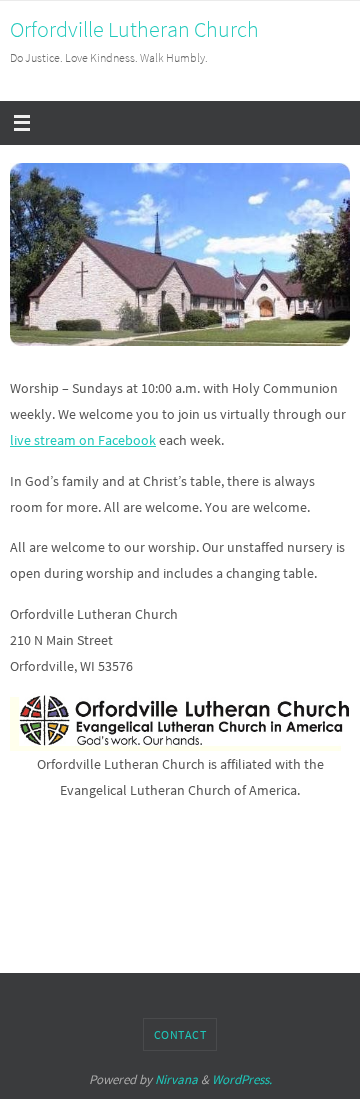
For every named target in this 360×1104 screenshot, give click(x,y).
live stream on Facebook (83, 440)
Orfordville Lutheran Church (134, 29)
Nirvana (176, 1079)
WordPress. (242, 1079)
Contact (180, 1034)
